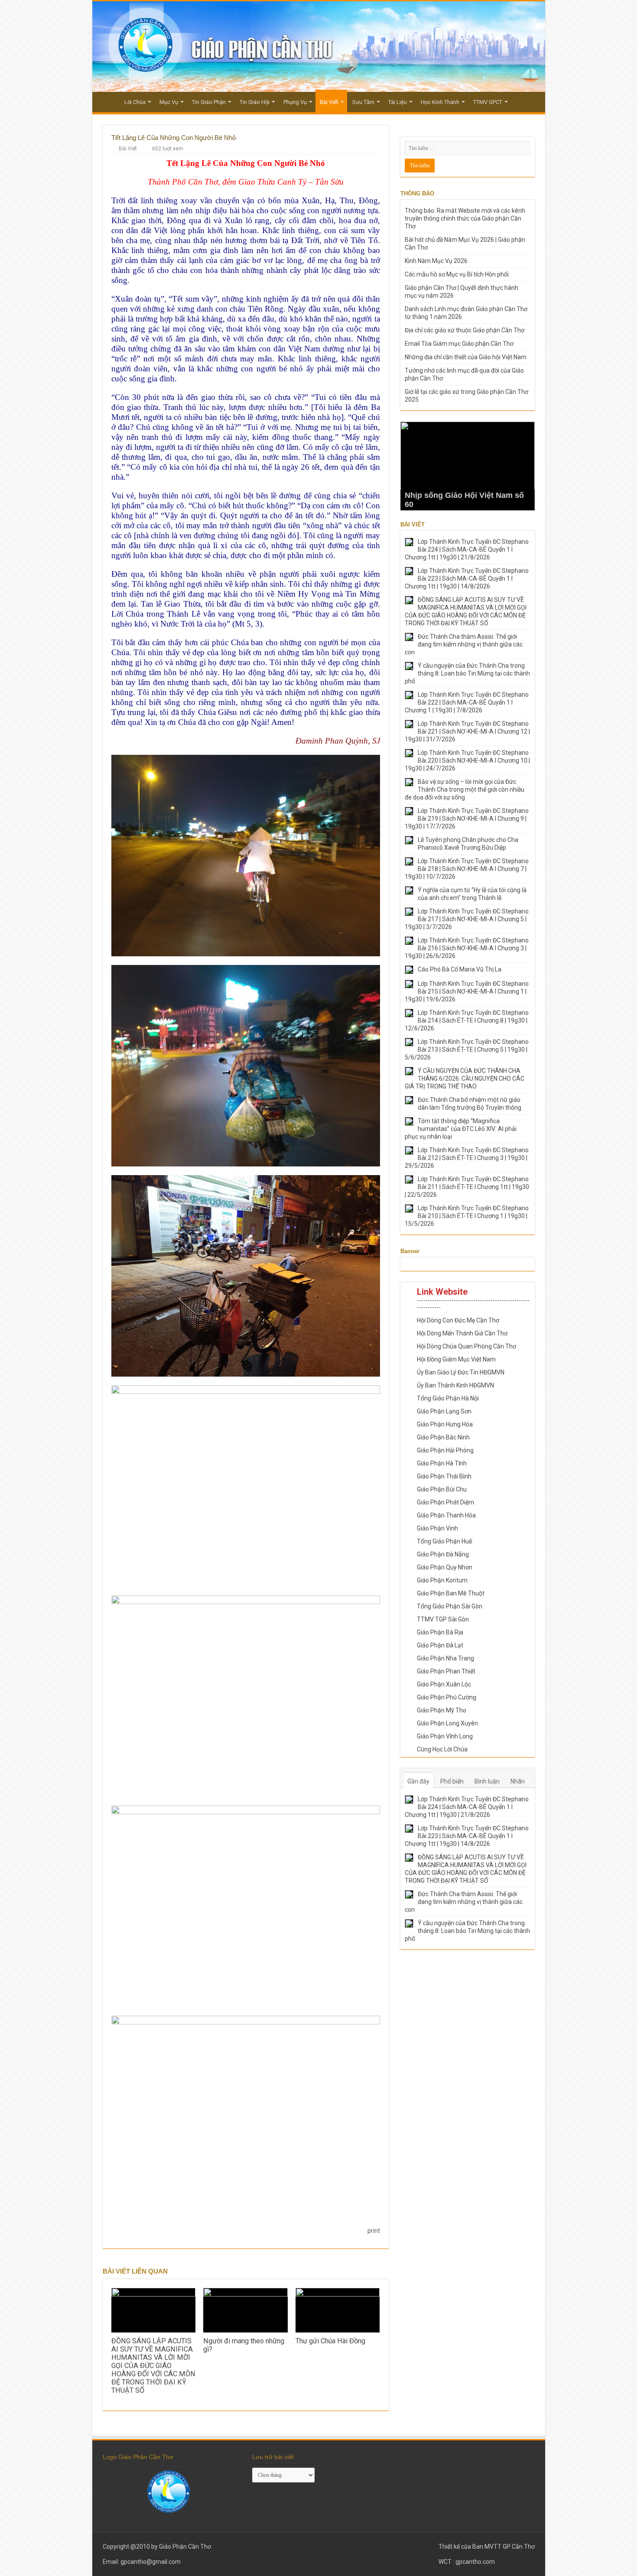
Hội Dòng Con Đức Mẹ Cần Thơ (458, 1320)
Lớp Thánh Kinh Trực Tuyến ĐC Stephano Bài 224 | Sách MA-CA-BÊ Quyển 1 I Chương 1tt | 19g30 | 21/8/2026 (467, 549)
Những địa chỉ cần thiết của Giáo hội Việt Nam (466, 357)
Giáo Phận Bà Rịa (440, 1632)
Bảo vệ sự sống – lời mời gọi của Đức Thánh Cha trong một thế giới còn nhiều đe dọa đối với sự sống (465, 789)
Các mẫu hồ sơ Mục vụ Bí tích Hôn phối (457, 274)
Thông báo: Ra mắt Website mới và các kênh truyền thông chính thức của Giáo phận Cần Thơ (465, 218)
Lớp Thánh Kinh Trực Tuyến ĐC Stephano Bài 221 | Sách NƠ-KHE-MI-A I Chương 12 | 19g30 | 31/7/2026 (467, 731)
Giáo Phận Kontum (442, 1580)
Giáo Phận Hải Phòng (445, 1450)
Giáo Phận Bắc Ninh (443, 1437)
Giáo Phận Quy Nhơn (445, 1567)
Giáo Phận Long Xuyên (447, 1723)
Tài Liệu (398, 102)
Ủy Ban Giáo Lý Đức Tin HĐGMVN (461, 1372)
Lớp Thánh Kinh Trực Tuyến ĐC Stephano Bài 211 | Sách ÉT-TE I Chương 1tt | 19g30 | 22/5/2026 (467, 1187)
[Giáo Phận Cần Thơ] (319, 47)
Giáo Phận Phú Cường (447, 1697)
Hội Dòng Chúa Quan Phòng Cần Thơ (466, 1346)
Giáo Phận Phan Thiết (446, 1671)
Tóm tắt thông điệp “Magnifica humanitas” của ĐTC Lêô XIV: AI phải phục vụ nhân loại (461, 1129)
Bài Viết (329, 102)
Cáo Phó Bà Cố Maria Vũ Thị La (460, 969)
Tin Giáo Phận (209, 102)
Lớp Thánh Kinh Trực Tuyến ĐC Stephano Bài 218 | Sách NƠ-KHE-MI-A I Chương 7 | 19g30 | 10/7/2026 (467, 869)
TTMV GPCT (488, 102)
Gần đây (418, 1781)
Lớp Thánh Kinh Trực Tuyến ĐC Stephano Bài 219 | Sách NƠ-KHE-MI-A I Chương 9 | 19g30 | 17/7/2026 (467, 819)
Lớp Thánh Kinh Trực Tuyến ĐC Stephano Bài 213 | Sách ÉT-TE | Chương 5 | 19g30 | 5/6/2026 (467, 1049)
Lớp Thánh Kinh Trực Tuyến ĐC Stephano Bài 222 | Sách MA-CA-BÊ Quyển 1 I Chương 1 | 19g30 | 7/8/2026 (467, 702)
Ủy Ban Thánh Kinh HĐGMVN (455, 1385)
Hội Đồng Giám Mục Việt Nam (456, 1359)
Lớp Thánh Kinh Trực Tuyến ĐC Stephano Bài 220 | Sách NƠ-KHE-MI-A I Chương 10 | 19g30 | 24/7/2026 (467, 760)
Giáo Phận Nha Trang (445, 1658)
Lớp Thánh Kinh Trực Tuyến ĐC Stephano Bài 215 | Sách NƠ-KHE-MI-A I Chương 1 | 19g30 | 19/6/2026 (467, 991)
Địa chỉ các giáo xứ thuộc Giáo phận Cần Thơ (465, 330)
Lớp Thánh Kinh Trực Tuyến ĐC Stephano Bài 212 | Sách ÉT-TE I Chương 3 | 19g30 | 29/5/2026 (467, 1158)
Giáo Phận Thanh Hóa (446, 1515)
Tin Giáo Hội (255, 102)
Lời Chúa (135, 102)
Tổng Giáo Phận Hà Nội (448, 1398)
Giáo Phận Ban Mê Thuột (451, 1593)
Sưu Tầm (363, 102)
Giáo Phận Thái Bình (444, 1476)
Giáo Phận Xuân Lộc (444, 1684)
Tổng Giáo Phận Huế (444, 1541)
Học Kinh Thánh (440, 102)
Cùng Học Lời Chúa (442, 1749)
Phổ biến (452, 1781)
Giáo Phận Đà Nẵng (443, 1554)
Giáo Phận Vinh (437, 1528)
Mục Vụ (169, 102)
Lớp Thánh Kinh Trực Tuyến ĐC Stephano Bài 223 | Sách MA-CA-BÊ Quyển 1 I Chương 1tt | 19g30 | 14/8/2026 (467, 578)
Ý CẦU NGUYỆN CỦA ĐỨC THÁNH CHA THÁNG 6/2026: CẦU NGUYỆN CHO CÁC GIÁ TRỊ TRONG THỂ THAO (465, 1078)
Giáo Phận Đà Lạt (440, 1645)
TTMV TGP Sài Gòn (443, 1619)
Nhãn (518, 1781)
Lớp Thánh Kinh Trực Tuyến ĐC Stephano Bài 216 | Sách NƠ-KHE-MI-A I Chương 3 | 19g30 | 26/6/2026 (467, 948)
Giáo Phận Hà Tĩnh (442, 1463)
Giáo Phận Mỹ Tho (442, 1710)
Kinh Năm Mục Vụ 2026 (436, 261)
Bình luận (487, 1781)
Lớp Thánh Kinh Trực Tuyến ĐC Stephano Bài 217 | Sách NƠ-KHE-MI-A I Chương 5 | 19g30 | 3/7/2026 (467, 919)
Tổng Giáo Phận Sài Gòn (450, 1606)
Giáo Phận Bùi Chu (442, 1489)
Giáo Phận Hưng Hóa (445, 1424)
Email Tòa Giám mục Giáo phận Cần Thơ (459, 344)
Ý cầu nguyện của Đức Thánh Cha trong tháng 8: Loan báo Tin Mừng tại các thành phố (467, 673)
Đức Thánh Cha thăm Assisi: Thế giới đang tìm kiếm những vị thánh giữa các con (464, 644)
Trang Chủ (108, 101)
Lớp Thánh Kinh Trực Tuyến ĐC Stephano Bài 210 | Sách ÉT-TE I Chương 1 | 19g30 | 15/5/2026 (467, 1216)
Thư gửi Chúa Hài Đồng (330, 2341)
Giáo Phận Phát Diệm (445, 1502)
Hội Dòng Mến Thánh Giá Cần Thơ (462, 1333)
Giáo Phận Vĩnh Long (445, 1736)
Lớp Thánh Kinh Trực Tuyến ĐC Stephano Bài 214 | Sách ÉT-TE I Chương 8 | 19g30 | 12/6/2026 (467, 1020)
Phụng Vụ (295, 102)
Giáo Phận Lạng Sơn (444, 1411)
